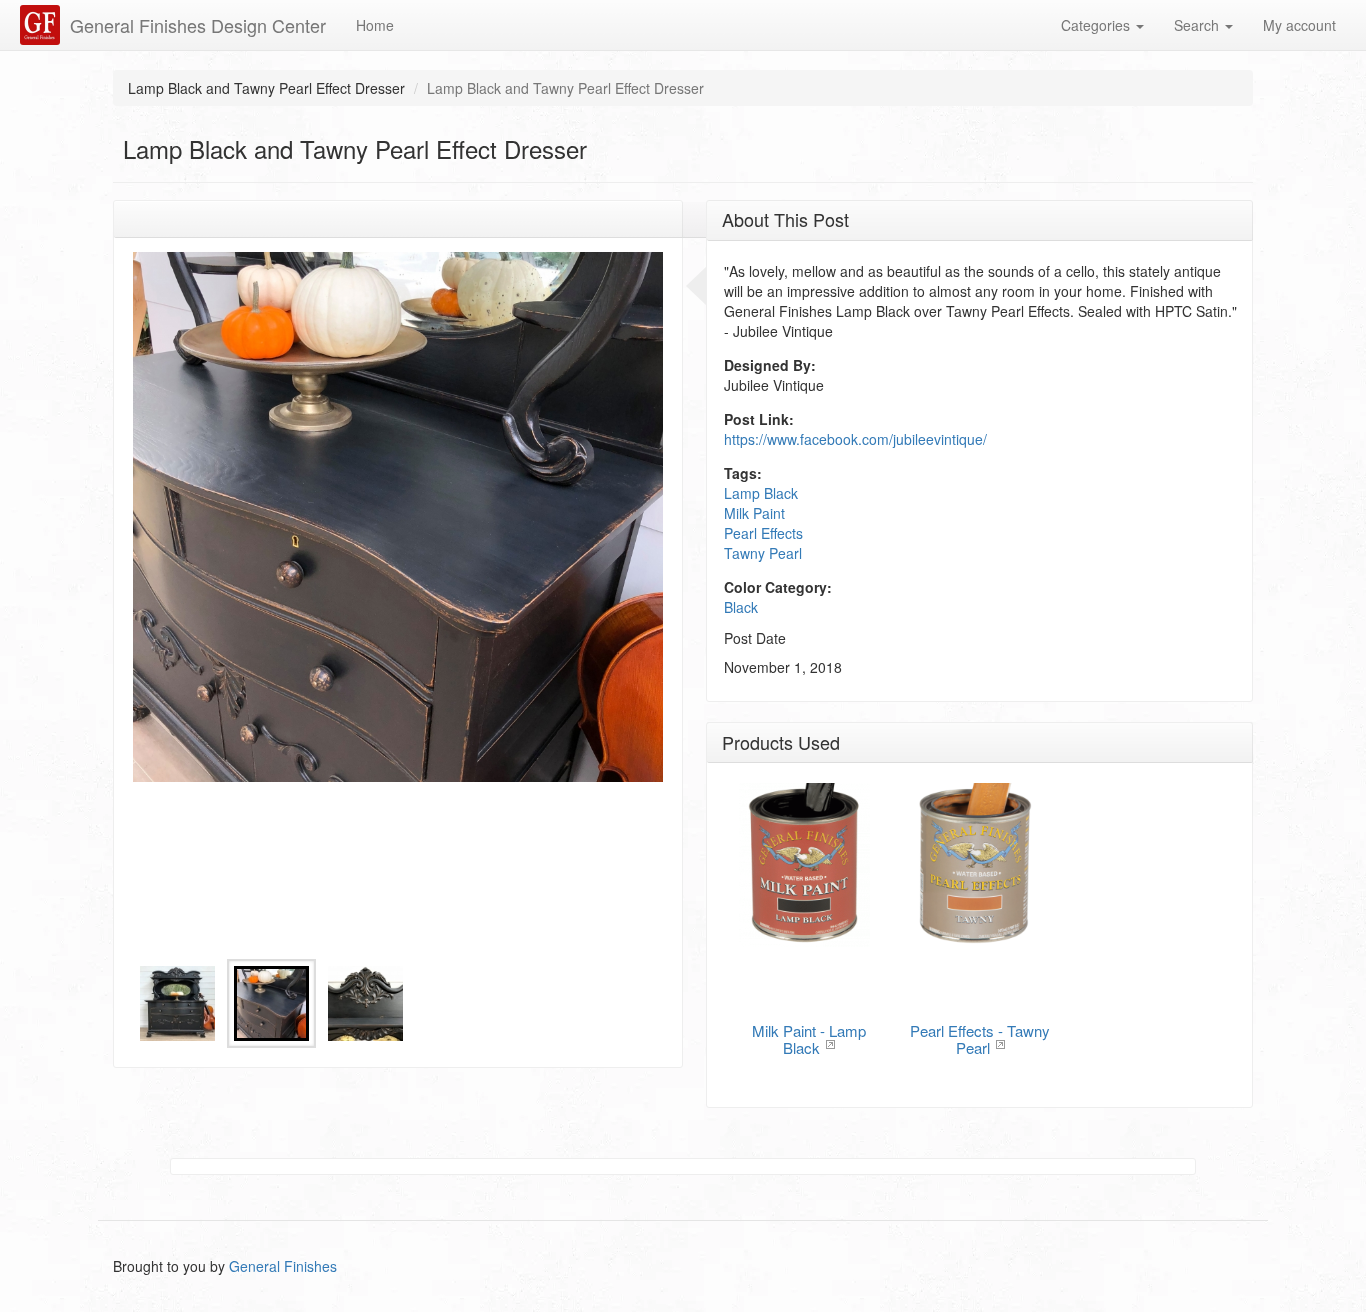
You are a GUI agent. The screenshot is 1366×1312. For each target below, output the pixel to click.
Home (375, 25)
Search (1198, 25)
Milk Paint (754, 513)
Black (741, 607)
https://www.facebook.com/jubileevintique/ (855, 439)
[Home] (42, 25)
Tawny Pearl (763, 553)
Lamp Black (761, 493)
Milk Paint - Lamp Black (809, 1039)
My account (1299, 25)
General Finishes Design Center (198, 25)
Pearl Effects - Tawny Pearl (980, 1039)
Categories (1097, 25)
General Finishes (283, 1266)
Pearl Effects (763, 533)
